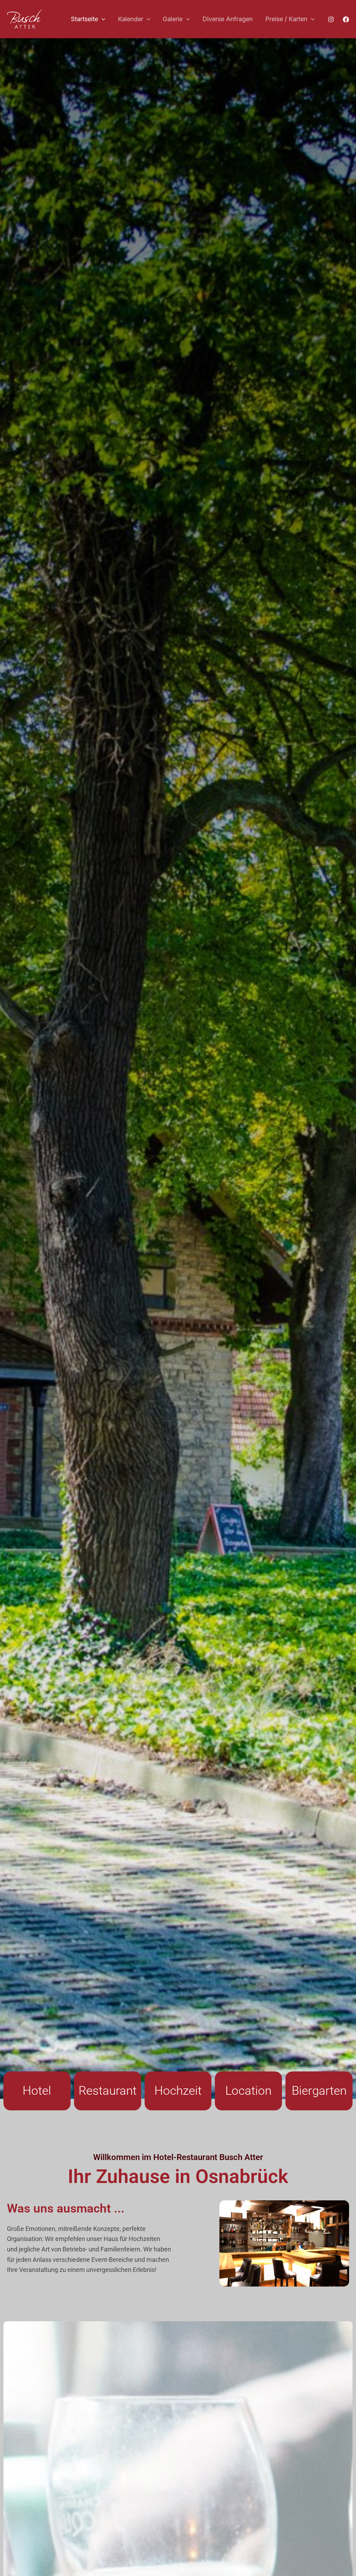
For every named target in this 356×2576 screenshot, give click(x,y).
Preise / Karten (286, 19)
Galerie (173, 19)
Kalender (131, 19)
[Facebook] (346, 19)
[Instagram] (331, 19)
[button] (102, 19)
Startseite (84, 19)
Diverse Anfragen (228, 19)
